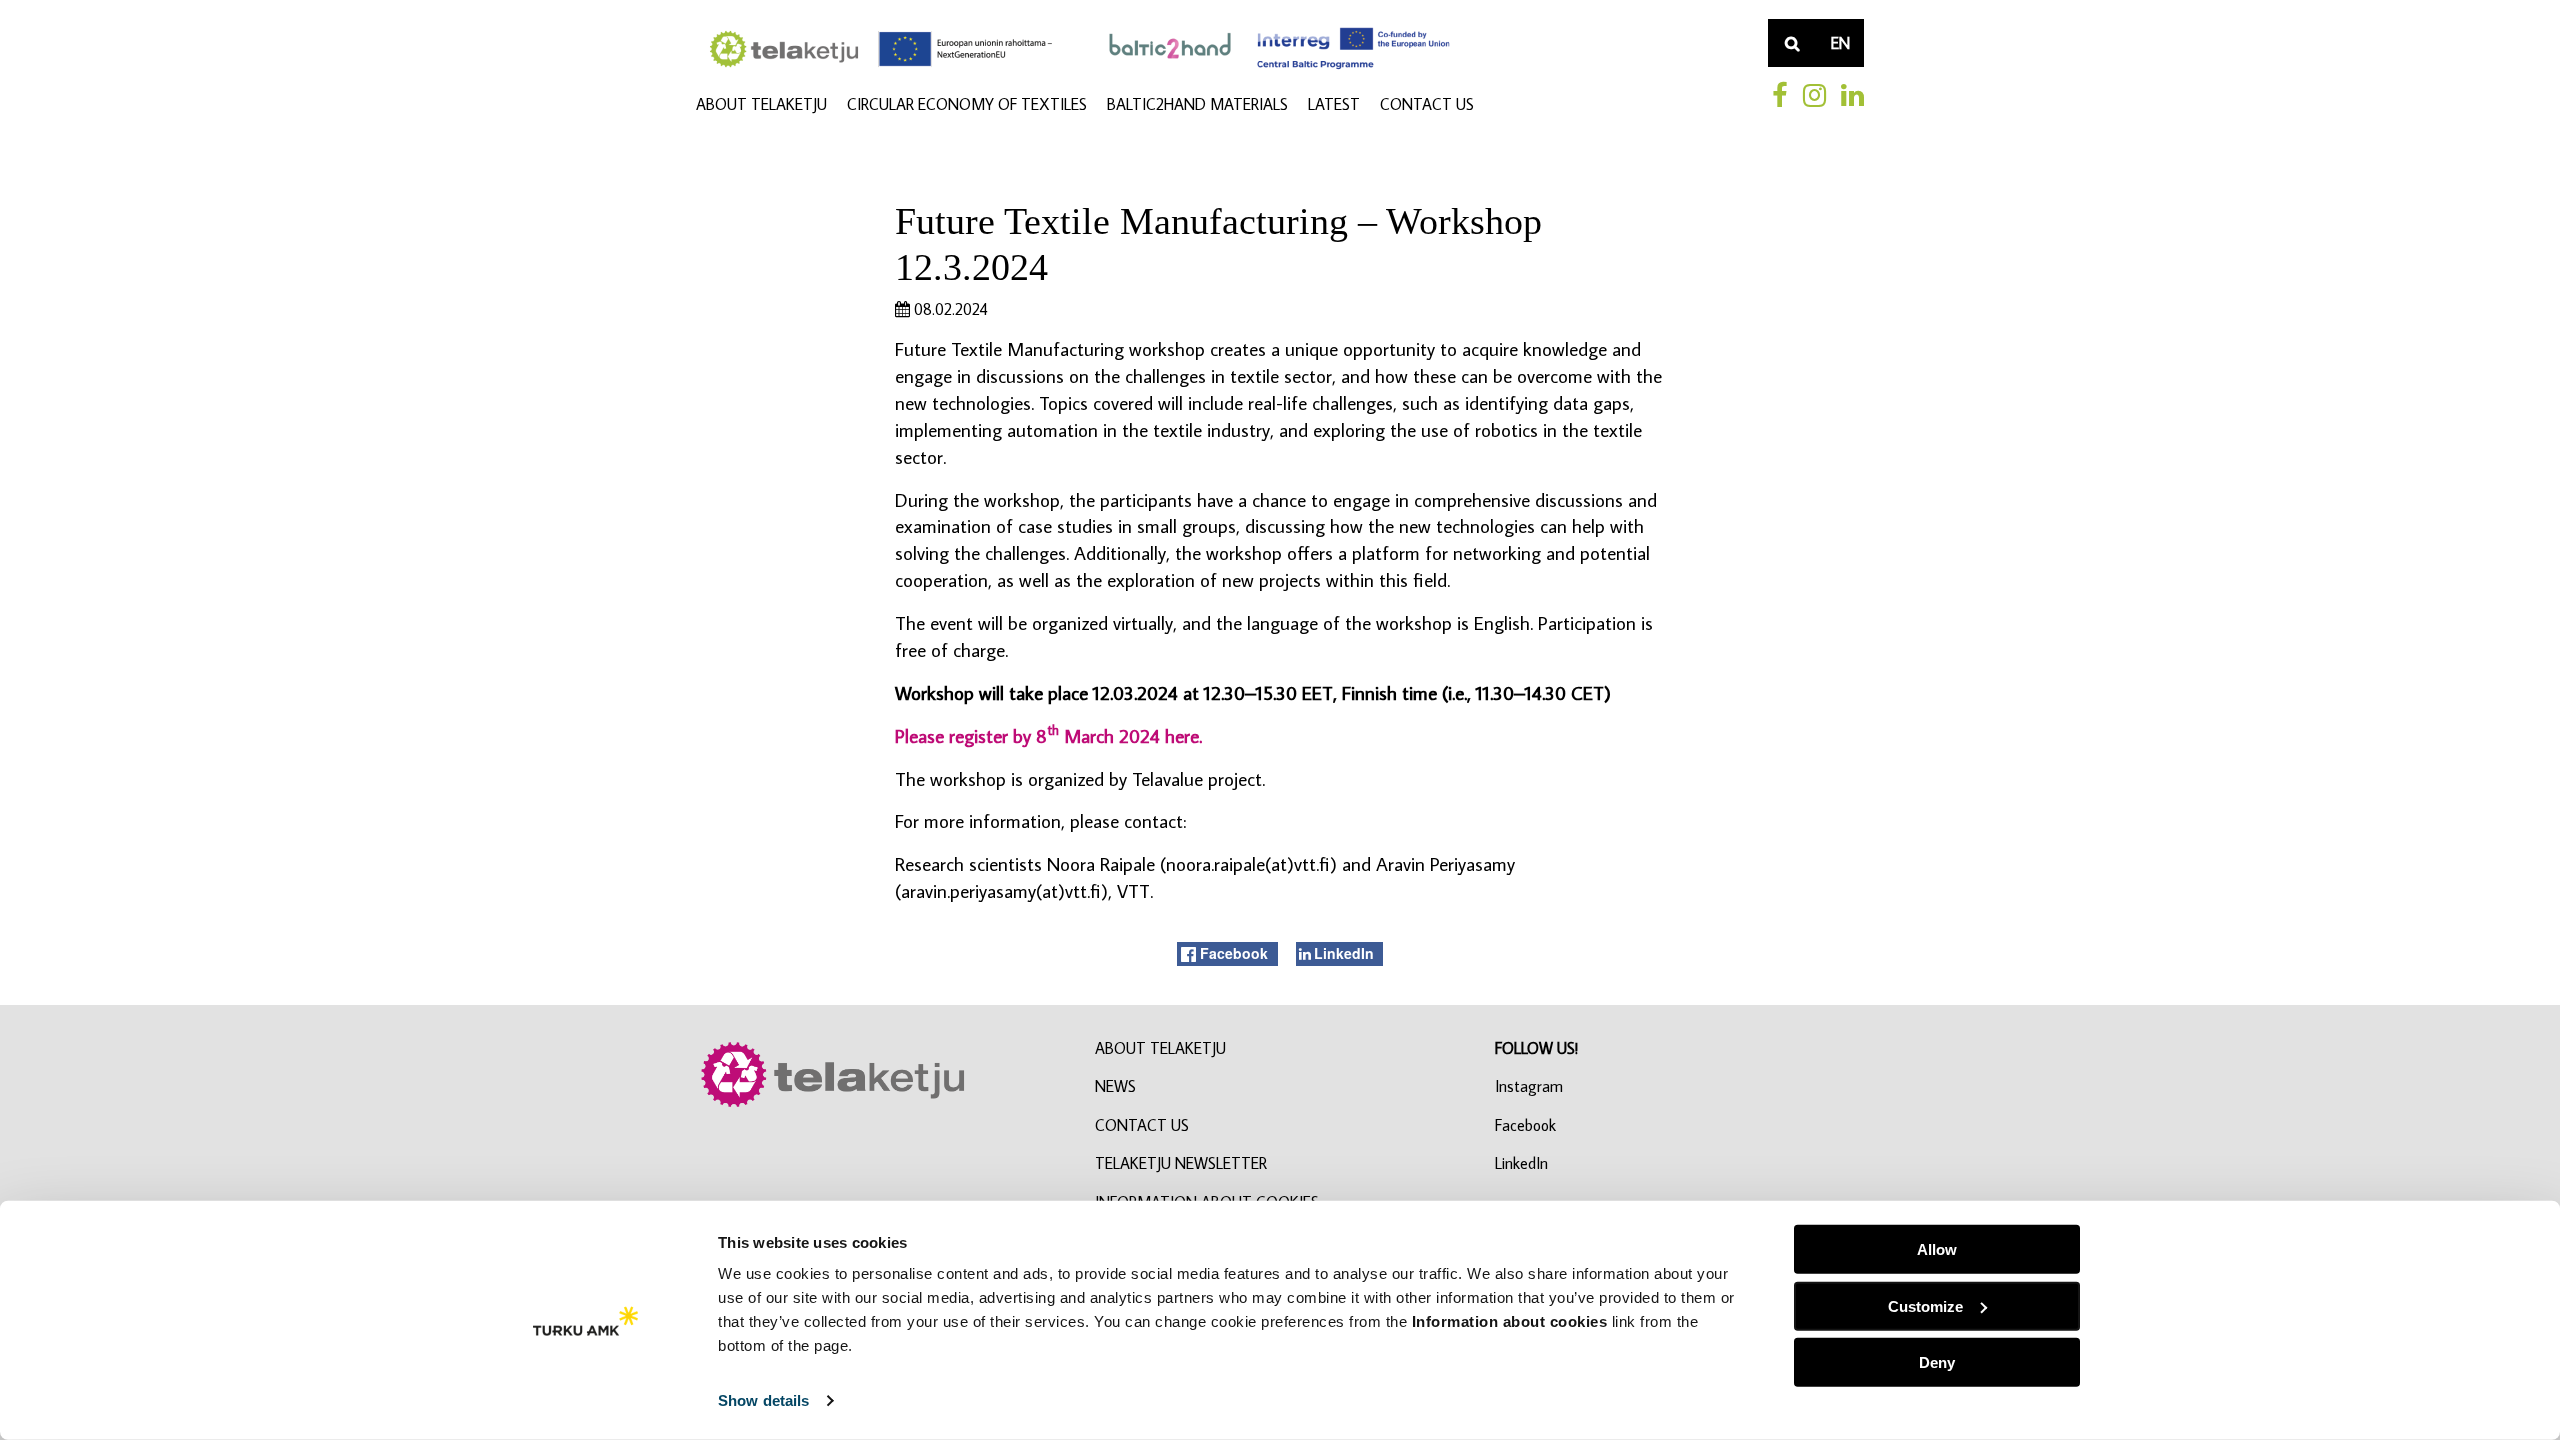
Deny (1937, 1362)
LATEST (1334, 104)
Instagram (1529, 1086)
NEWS (1115, 1086)
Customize (1925, 1305)
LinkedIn (1521, 1163)
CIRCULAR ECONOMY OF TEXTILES (967, 104)
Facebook (1525, 1125)
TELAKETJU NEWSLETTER (1181, 1163)
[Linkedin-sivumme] (1852, 95)
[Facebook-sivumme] (1780, 95)
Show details (763, 1400)
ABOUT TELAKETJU (761, 104)
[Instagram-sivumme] (1814, 95)
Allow (1937, 1249)
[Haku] (1792, 43)
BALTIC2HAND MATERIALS (1197, 104)
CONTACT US (1427, 104)
